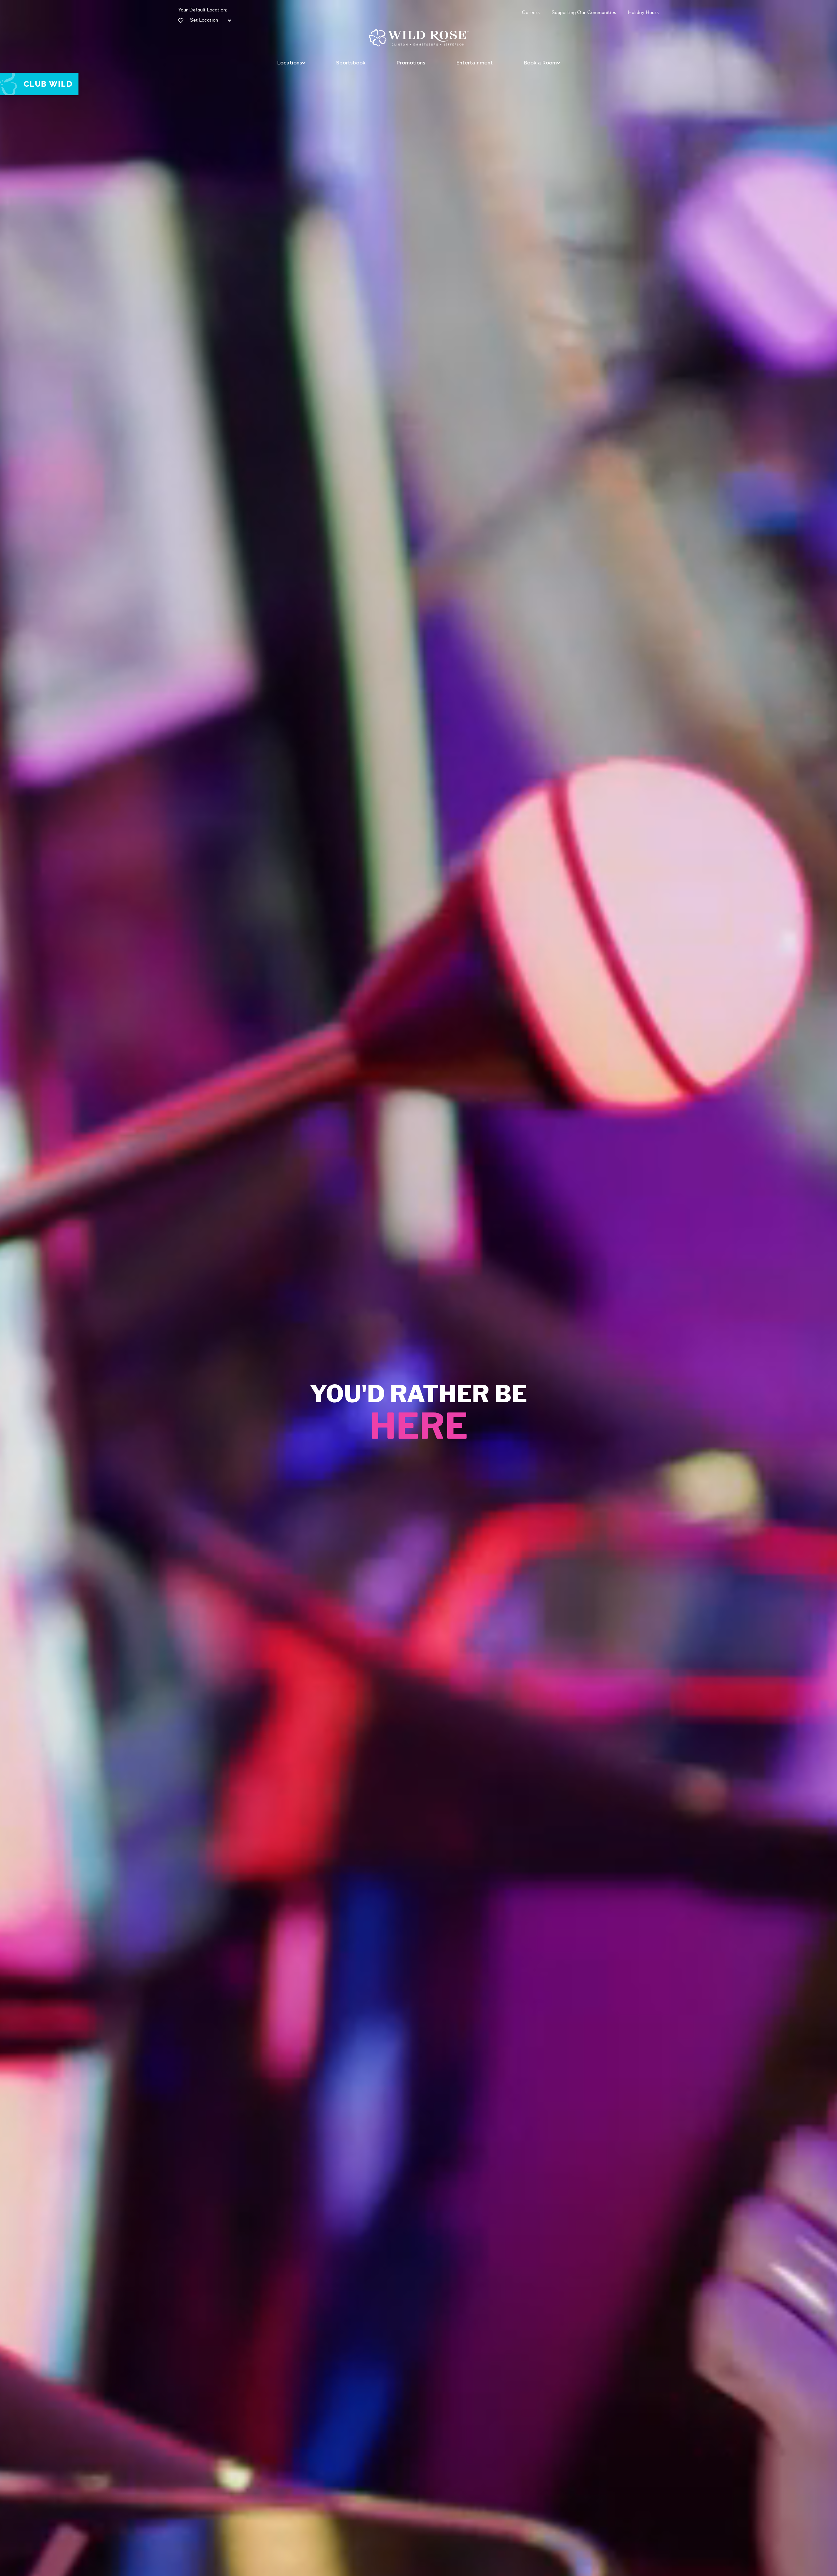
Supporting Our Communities (584, 13)
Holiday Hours (643, 13)
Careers (531, 13)
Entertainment (475, 63)
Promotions (411, 63)
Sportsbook (351, 63)
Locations (290, 63)
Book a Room (540, 63)
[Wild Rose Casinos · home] (419, 38)
